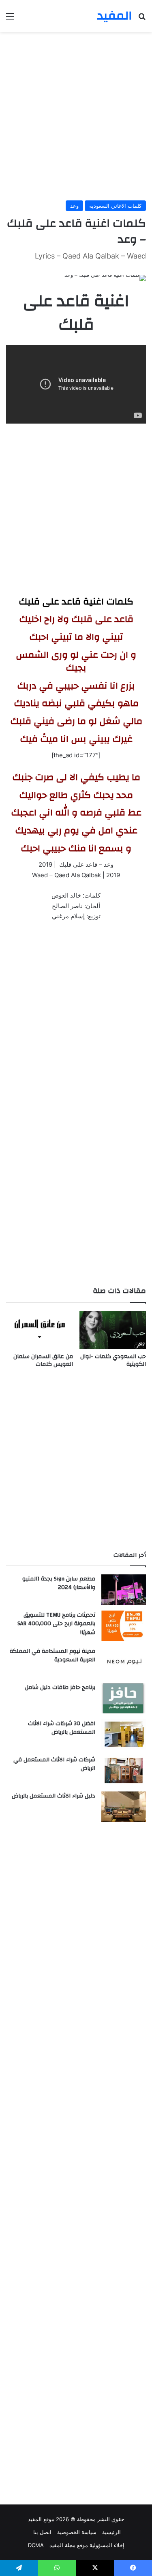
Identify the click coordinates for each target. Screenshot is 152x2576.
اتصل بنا (42, 2532)
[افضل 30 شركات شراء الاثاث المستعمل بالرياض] (124, 1734)
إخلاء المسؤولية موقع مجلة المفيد (87, 2545)
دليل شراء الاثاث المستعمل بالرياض (54, 1796)
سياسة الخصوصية (77, 2532)
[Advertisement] (76, 116)
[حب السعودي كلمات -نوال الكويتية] (113, 1330)
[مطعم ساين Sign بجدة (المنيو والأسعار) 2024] (124, 1590)
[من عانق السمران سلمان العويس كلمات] (40, 1330)
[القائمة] (10, 19)
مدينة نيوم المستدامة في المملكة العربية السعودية (52, 1656)
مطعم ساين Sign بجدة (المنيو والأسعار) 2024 (59, 1583)
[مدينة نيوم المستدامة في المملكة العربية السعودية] (124, 1662)
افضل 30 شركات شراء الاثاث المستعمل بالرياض (62, 1728)
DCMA (36, 2545)
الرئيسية (111, 2532)
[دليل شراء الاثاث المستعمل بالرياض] (124, 1807)
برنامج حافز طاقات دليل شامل (60, 1687)
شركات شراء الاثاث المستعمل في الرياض (54, 1764)
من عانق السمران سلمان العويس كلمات (43, 1360)
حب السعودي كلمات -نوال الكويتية (113, 1360)
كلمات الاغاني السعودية (115, 206)
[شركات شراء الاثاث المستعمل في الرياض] (124, 1771)
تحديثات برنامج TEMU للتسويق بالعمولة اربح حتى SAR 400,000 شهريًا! (56, 1624)
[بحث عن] (142, 19)
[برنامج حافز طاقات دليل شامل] (124, 1698)
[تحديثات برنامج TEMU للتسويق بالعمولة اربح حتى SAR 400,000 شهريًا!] (124, 1626)
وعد (74, 206)
